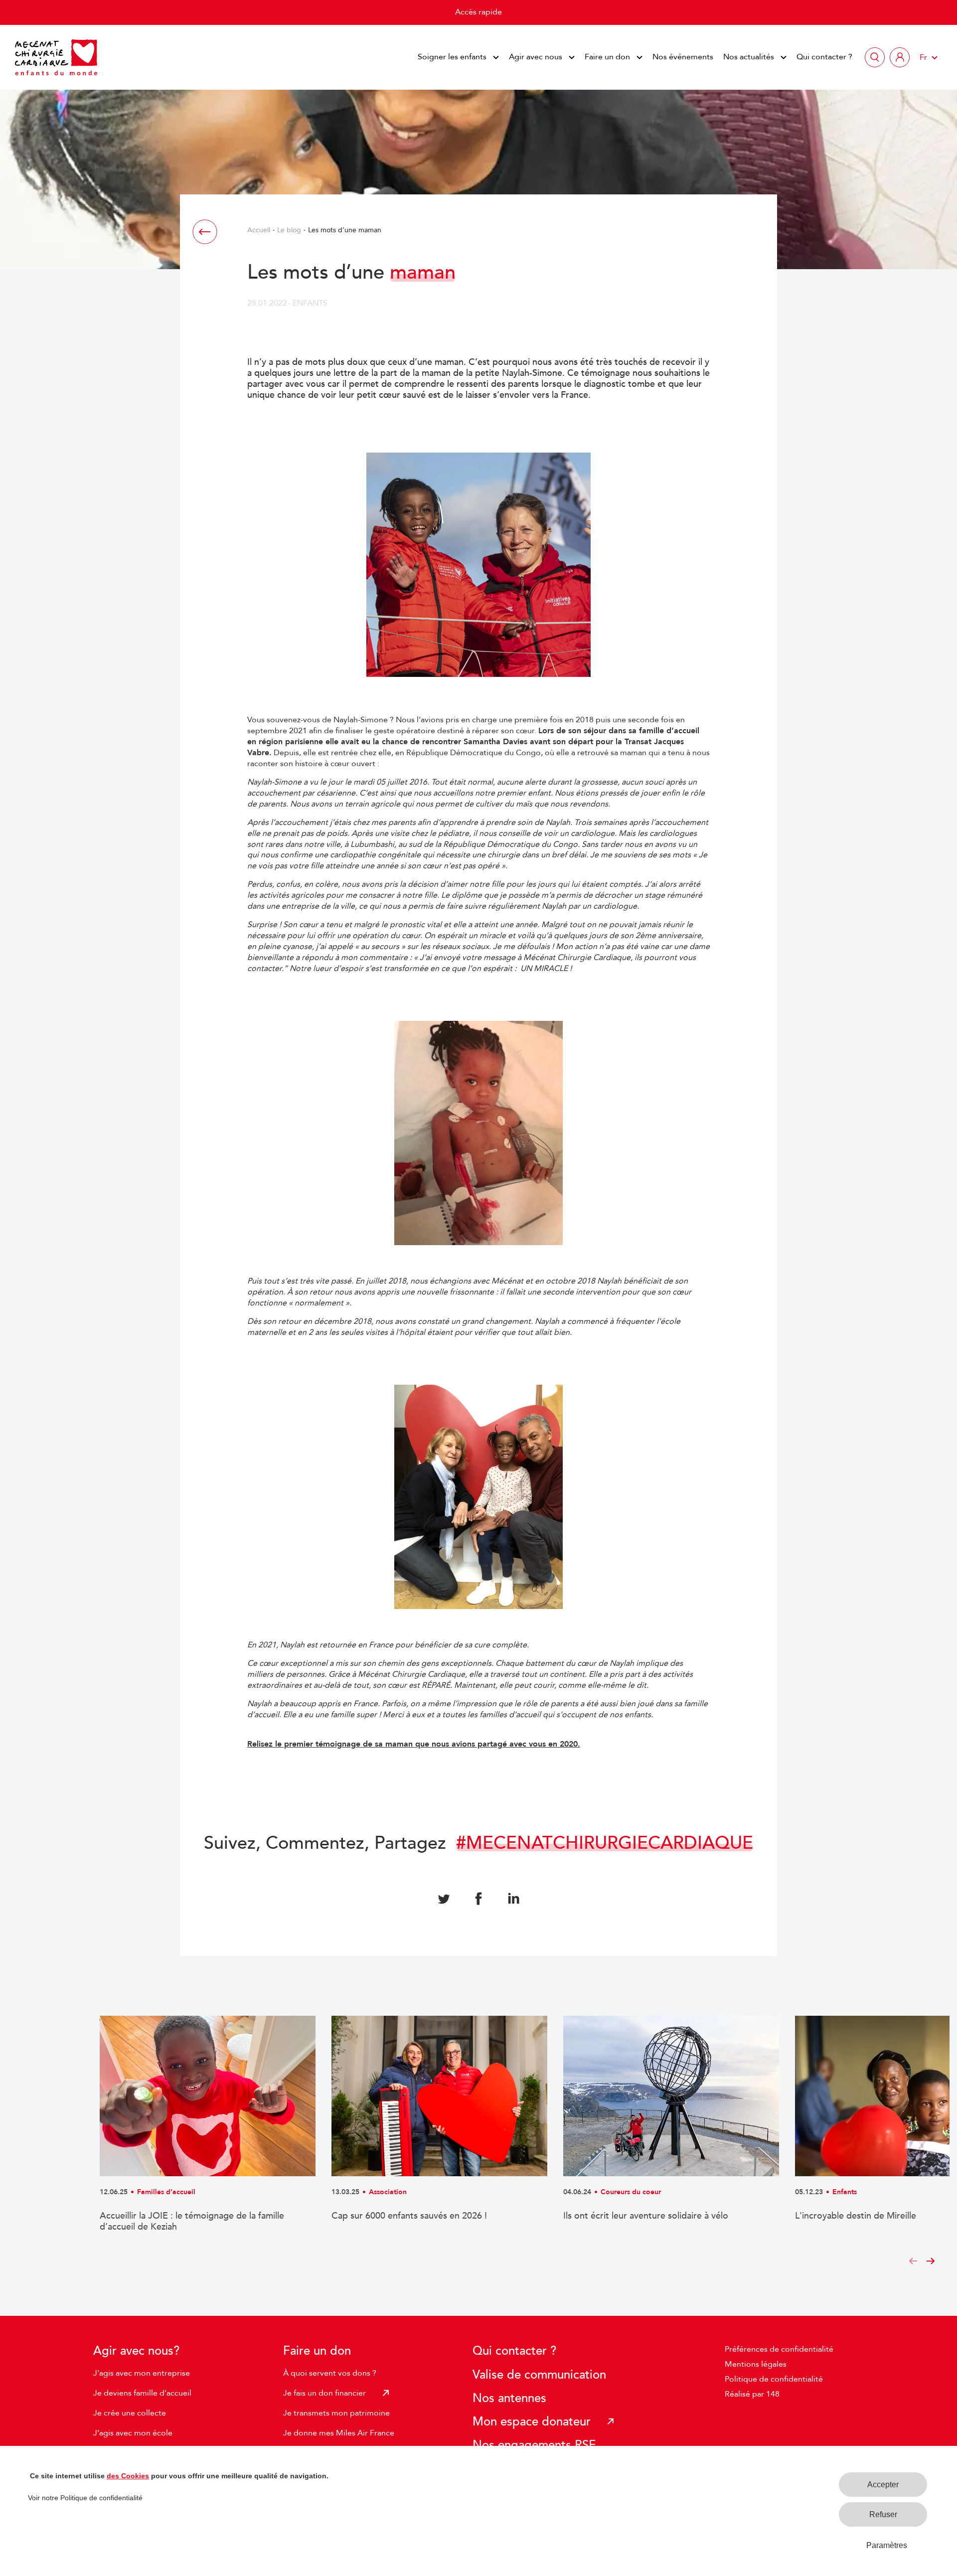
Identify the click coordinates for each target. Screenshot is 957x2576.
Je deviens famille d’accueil (142, 2393)
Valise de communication (539, 2375)
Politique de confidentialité (774, 2379)
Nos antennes (509, 2398)
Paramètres (887, 2545)
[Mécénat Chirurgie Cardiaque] (56, 57)
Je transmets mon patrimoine (336, 2413)
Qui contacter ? (824, 57)
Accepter (883, 2485)
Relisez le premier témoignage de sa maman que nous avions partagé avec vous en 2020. (414, 1744)
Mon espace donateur (532, 2422)
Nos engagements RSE (534, 2445)
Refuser (883, 2514)
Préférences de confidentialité (779, 2349)
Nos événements (683, 57)
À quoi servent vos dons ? (330, 2373)
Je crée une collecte (130, 2413)
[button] (913, 2262)
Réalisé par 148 (752, 2394)
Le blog (289, 230)
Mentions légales (756, 2364)
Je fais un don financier (324, 2393)
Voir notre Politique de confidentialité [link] (85, 2498)
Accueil (259, 230)
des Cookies (128, 2476)
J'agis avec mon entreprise (142, 2373)
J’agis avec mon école (133, 2433)
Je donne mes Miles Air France (339, 2433)
